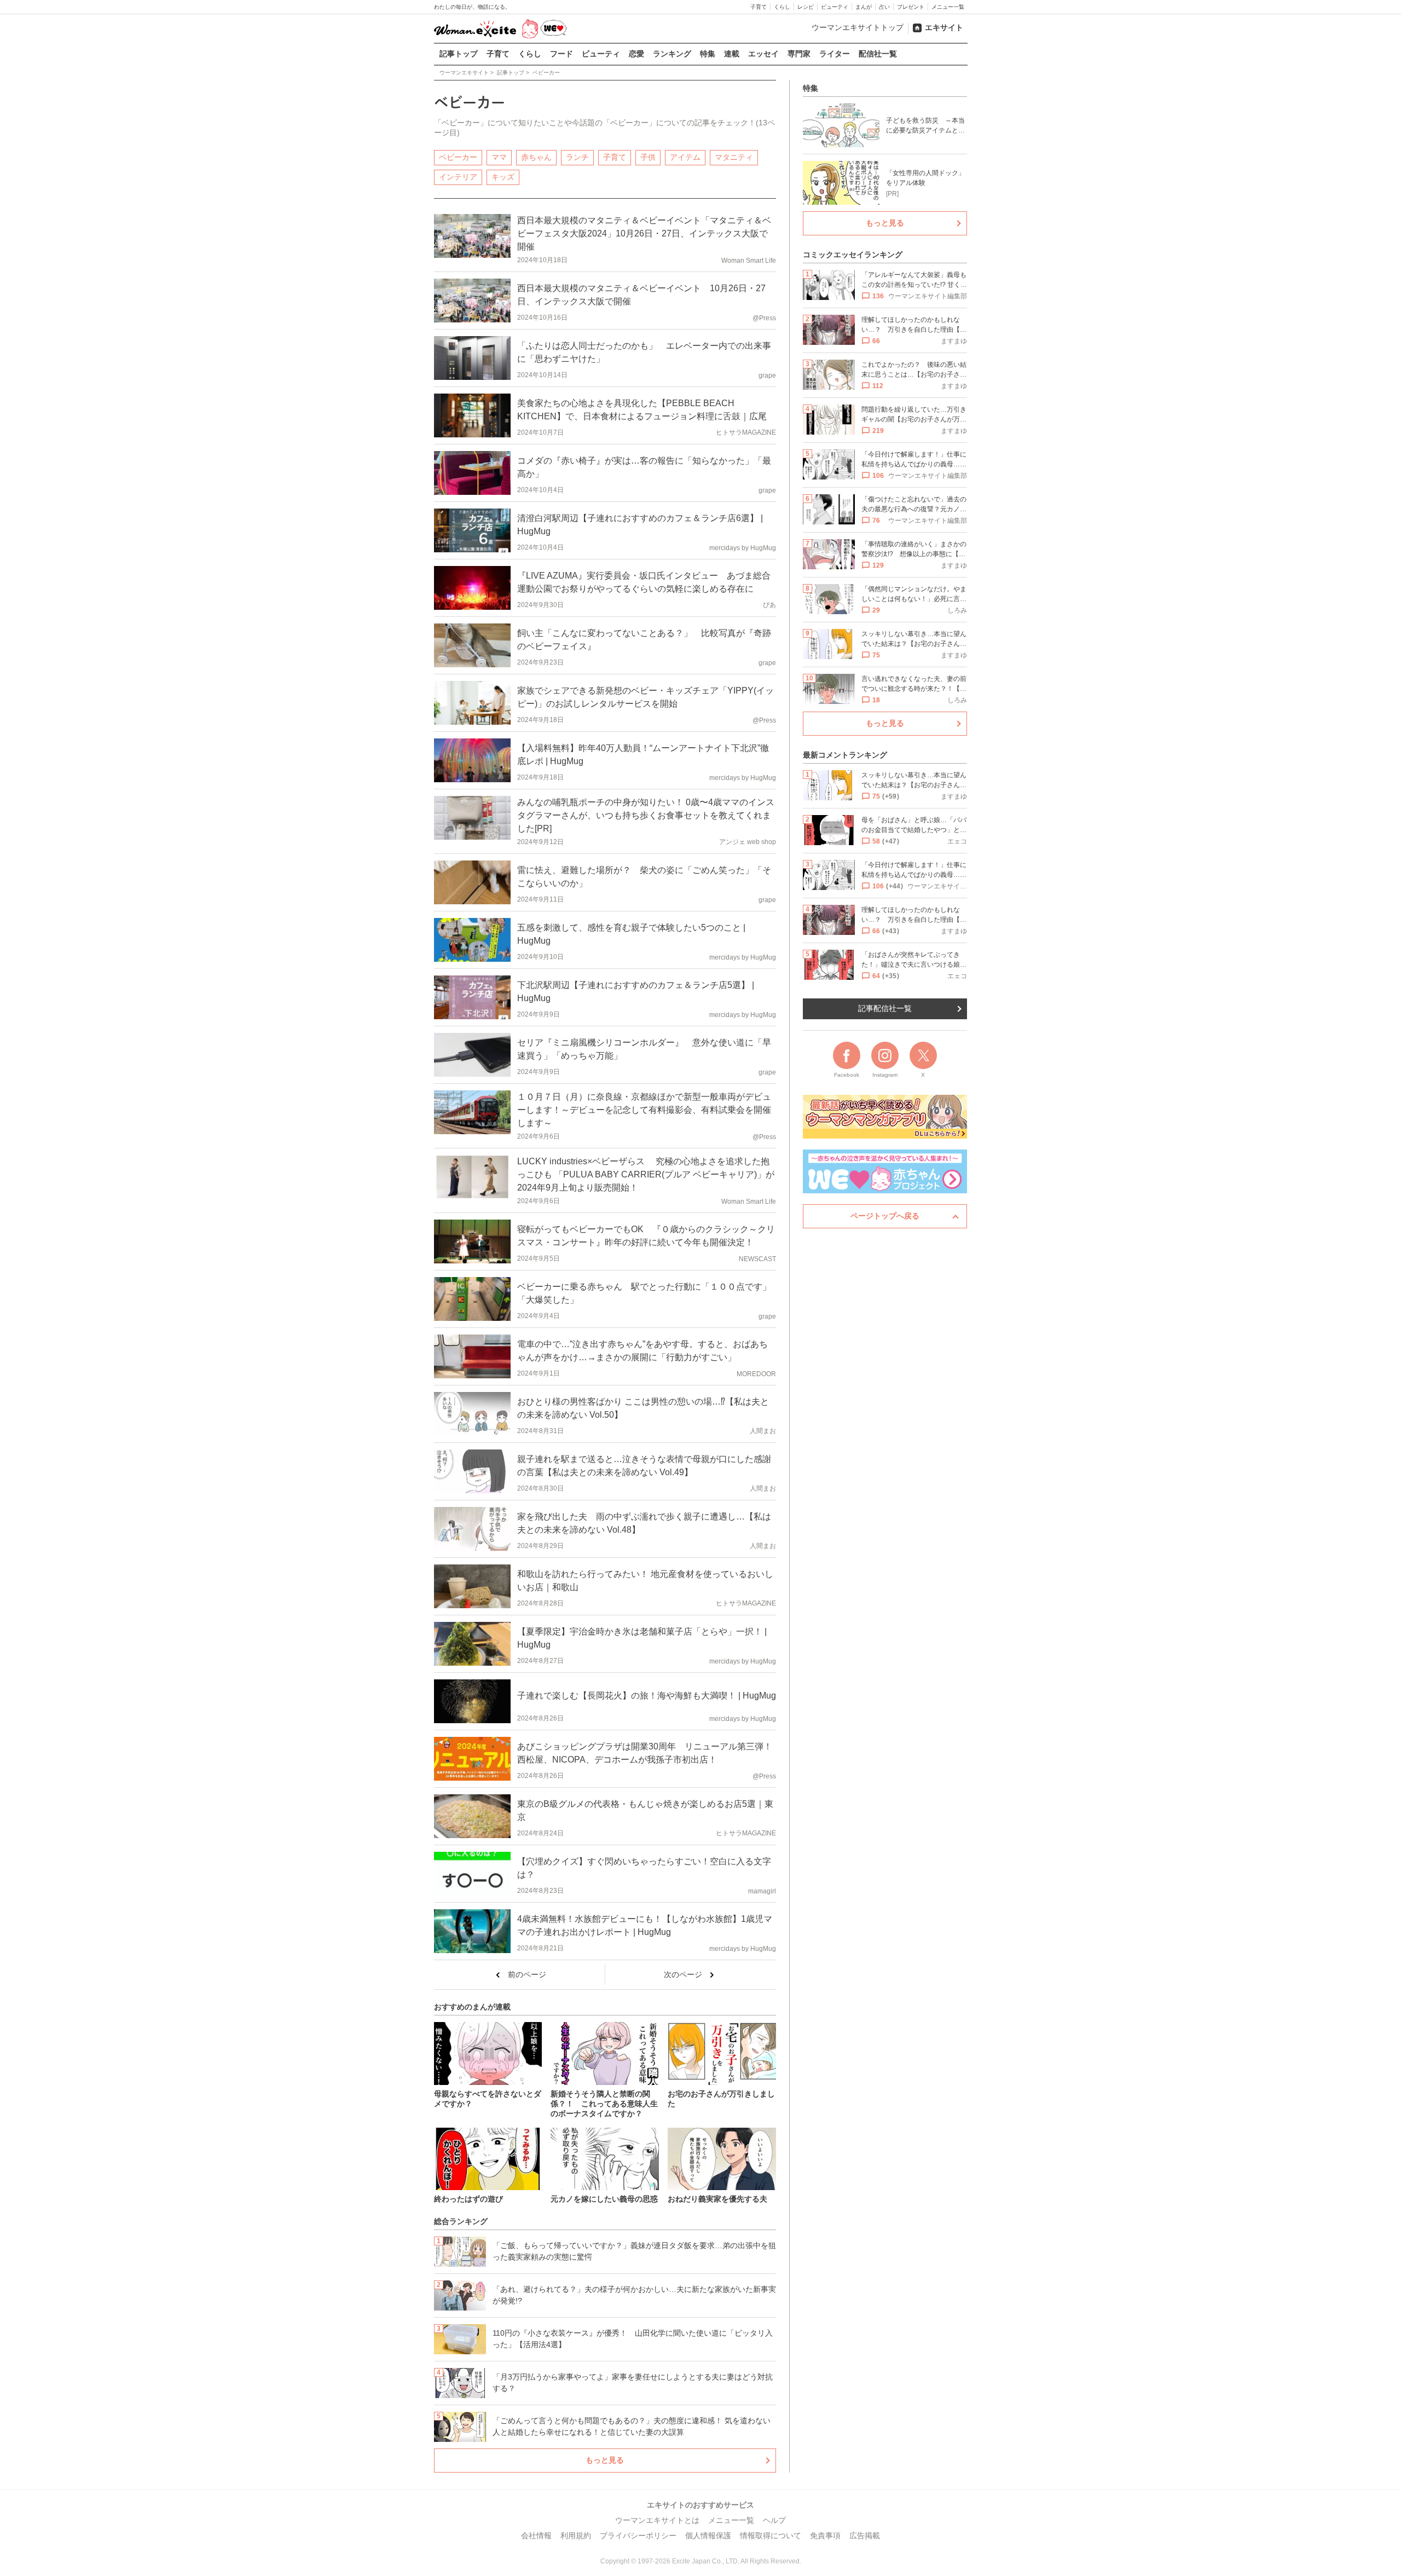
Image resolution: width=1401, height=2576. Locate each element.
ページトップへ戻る (885, 1216)
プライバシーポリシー (638, 2535)
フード (561, 54)
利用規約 (576, 2535)
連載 (732, 54)
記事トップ (459, 54)
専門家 (799, 54)
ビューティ (835, 7)
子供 (648, 157)
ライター (835, 54)
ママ (499, 157)
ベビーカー (458, 157)
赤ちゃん (536, 157)
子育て (759, 7)
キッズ (503, 177)
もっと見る (605, 2460)
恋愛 (636, 54)
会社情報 (536, 2535)
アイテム (685, 157)
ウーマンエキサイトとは (657, 2520)
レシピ (806, 7)
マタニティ (734, 157)
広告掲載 (865, 2535)
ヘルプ (774, 2520)
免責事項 (825, 2535)
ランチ (577, 157)
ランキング (672, 54)
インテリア (458, 177)
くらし (782, 7)
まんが (864, 7)
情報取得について (771, 2535)
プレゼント (911, 7)
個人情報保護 (708, 2535)
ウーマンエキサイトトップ (858, 27)
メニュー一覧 (948, 7)
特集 (708, 54)
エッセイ (763, 54)
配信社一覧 (878, 54)
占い (884, 7)
